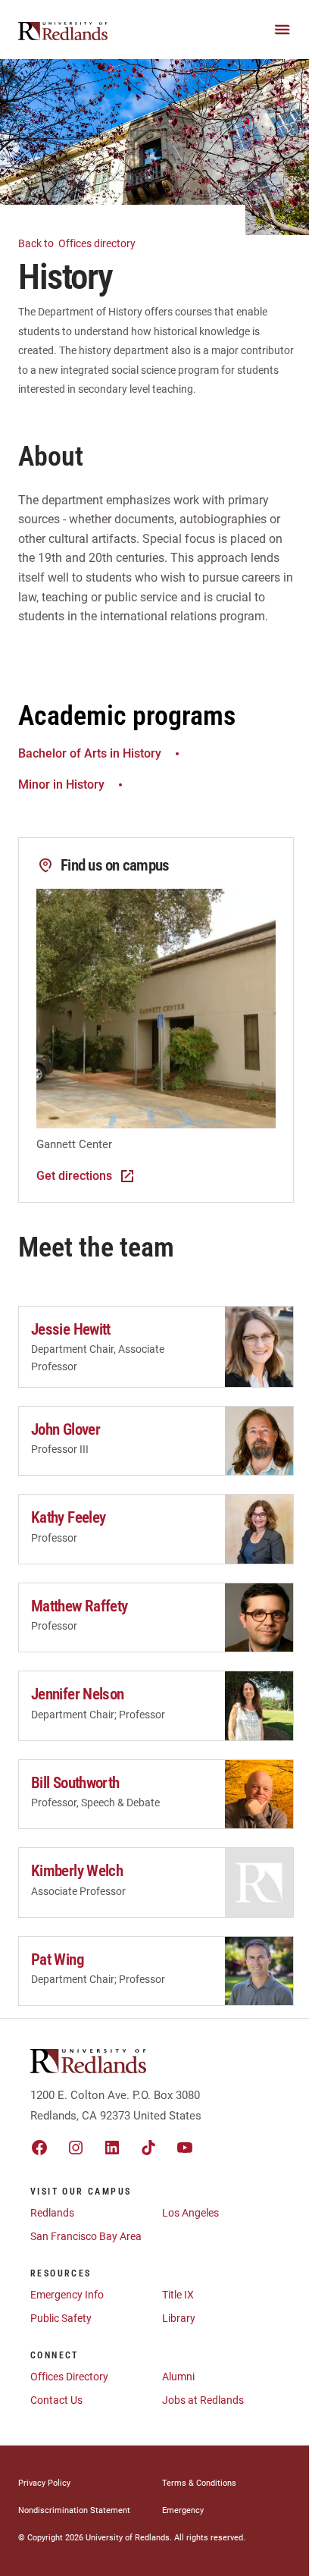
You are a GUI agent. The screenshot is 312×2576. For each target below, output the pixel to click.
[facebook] (39, 2148)
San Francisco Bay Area (86, 2236)
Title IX (178, 2295)
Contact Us (56, 2400)
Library (179, 2318)
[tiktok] (148, 2148)
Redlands (52, 2213)
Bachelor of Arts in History (90, 753)
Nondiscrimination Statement (74, 2510)
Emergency (183, 2510)
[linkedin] (112, 2148)
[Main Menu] (282, 30)
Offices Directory (69, 2377)
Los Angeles (190, 2213)
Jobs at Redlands (203, 2400)
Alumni (178, 2377)
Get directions (74, 1176)
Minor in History (61, 784)
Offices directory (78, 243)
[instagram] (76, 2148)
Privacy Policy (44, 2483)
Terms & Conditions (199, 2483)
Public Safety (61, 2318)
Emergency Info (67, 2295)
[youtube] (185, 2148)
